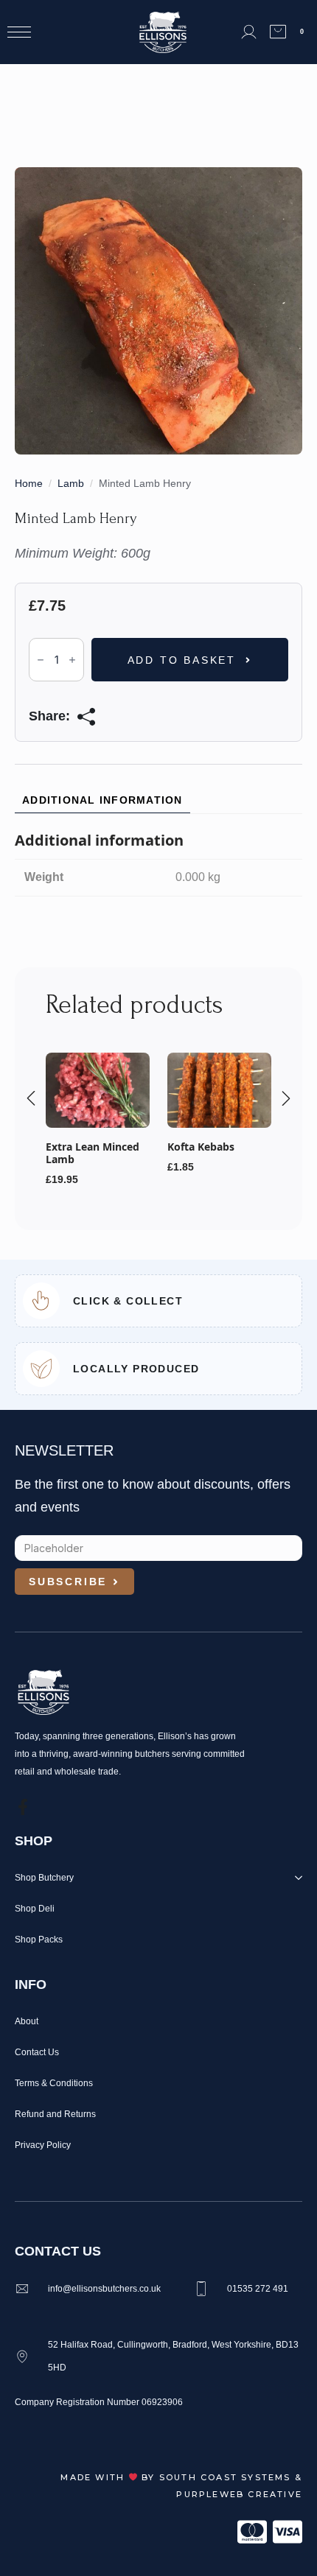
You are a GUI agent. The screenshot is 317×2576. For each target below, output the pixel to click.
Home (29, 483)
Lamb (71, 483)
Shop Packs (39, 1940)
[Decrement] (41, 660)
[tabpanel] (158, 864)
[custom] (23, 1807)
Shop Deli (35, 1909)
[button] (31, 1098)
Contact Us (37, 2052)
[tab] (102, 800)
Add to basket (182, 660)
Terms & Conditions (54, 2083)
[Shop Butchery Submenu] (296, 1881)
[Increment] (72, 660)
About (27, 2021)
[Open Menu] (19, 32)
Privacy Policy (43, 2145)
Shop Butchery (44, 1878)
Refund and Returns (55, 2114)
